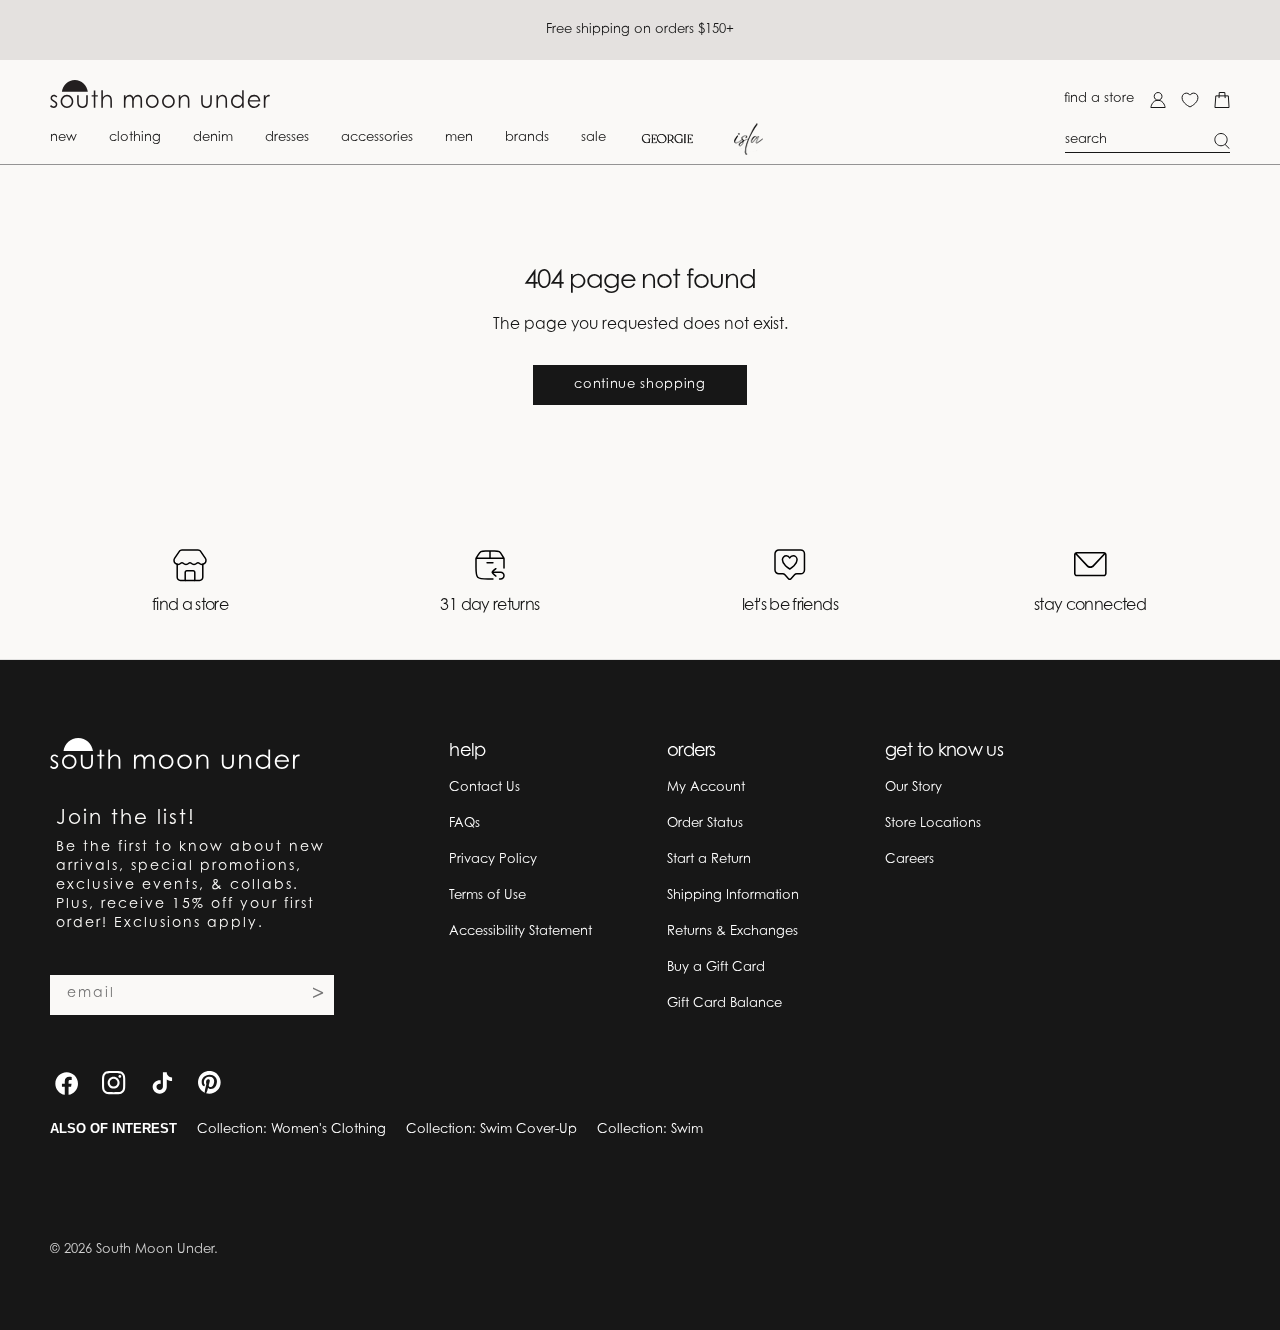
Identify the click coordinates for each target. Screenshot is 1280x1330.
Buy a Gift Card (716, 967)
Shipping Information (733, 895)
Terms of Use (487, 895)
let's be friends (790, 606)
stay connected (1090, 606)
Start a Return (709, 859)
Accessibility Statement (520, 931)
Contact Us (484, 787)
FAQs (464, 823)
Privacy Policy (493, 859)
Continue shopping (639, 384)
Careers (909, 859)
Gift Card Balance (724, 1003)
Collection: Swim (650, 1129)
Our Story (913, 787)
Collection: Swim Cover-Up (491, 1129)
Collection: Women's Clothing (291, 1129)
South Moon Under (155, 1249)
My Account (706, 787)
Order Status (705, 823)
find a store (1099, 98)
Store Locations (933, 823)
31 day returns (489, 606)
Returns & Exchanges (732, 931)
